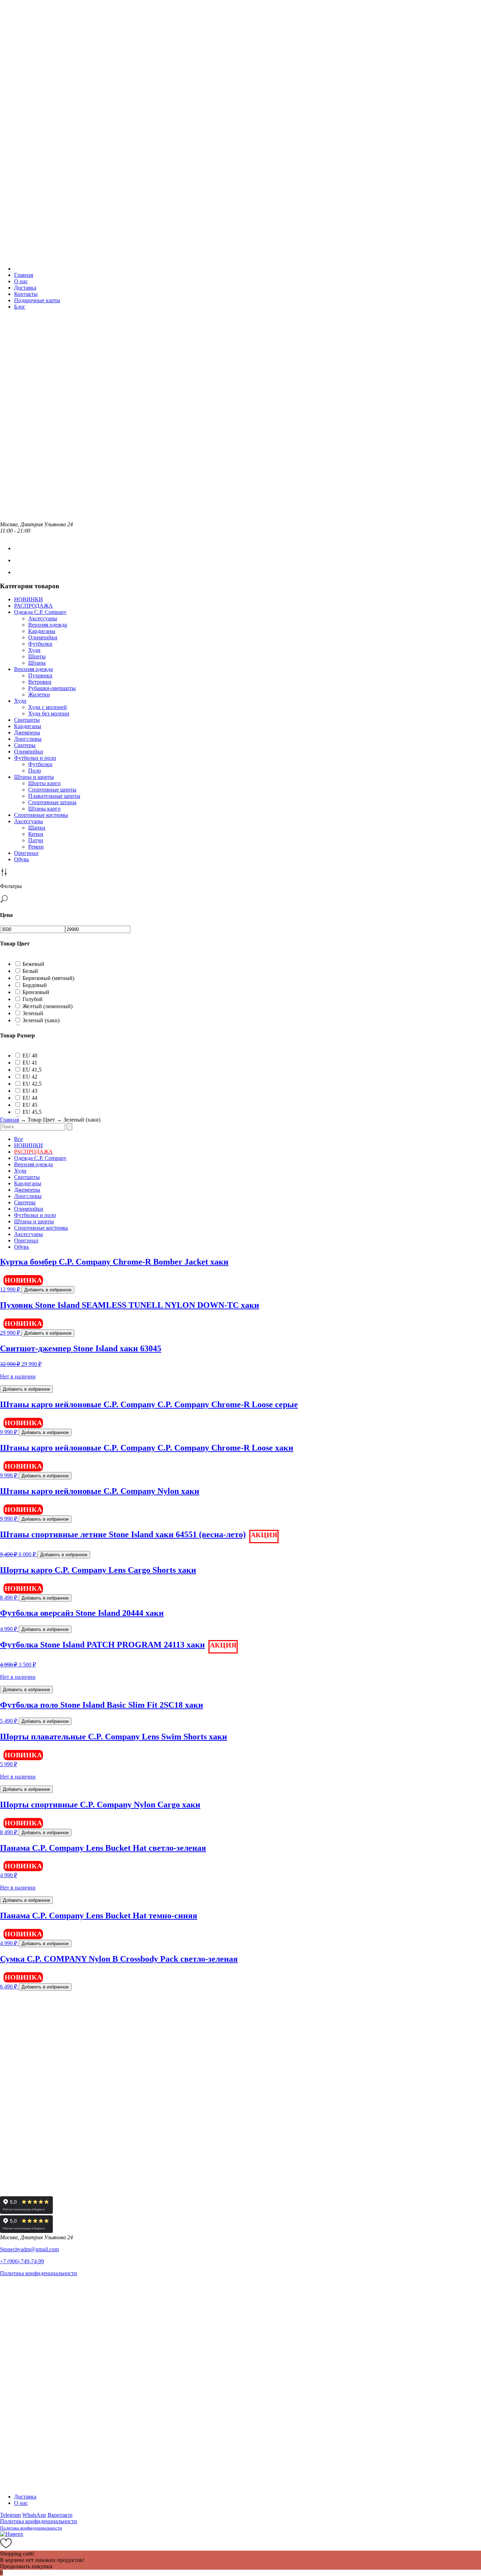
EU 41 (30, 1063)
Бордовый (35, 985)
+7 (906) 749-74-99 (22, 2261)
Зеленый (33, 1013)
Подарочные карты (37, 300)
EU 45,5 (32, 1112)
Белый (30, 971)
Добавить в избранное (48, 1290)
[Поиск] (69, 1127)
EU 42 (30, 1077)
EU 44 (30, 1098)
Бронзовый (36, 992)
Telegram (10, 2515)
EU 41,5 (32, 1070)
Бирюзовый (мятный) (48, 978)
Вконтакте (60, 2515)
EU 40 (30, 1056)
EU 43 (30, 1091)
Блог (20, 307)
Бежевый (33, 964)
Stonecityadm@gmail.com (29, 2249)
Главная (24, 275)
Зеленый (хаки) (41, 1020)
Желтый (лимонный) (48, 1006)
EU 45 (30, 1105)
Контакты (26, 294)
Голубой (33, 999)
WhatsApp (34, 2515)
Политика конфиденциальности (39, 2273)
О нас (21, 281)
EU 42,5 (32, 1084)
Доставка (25, 288)
